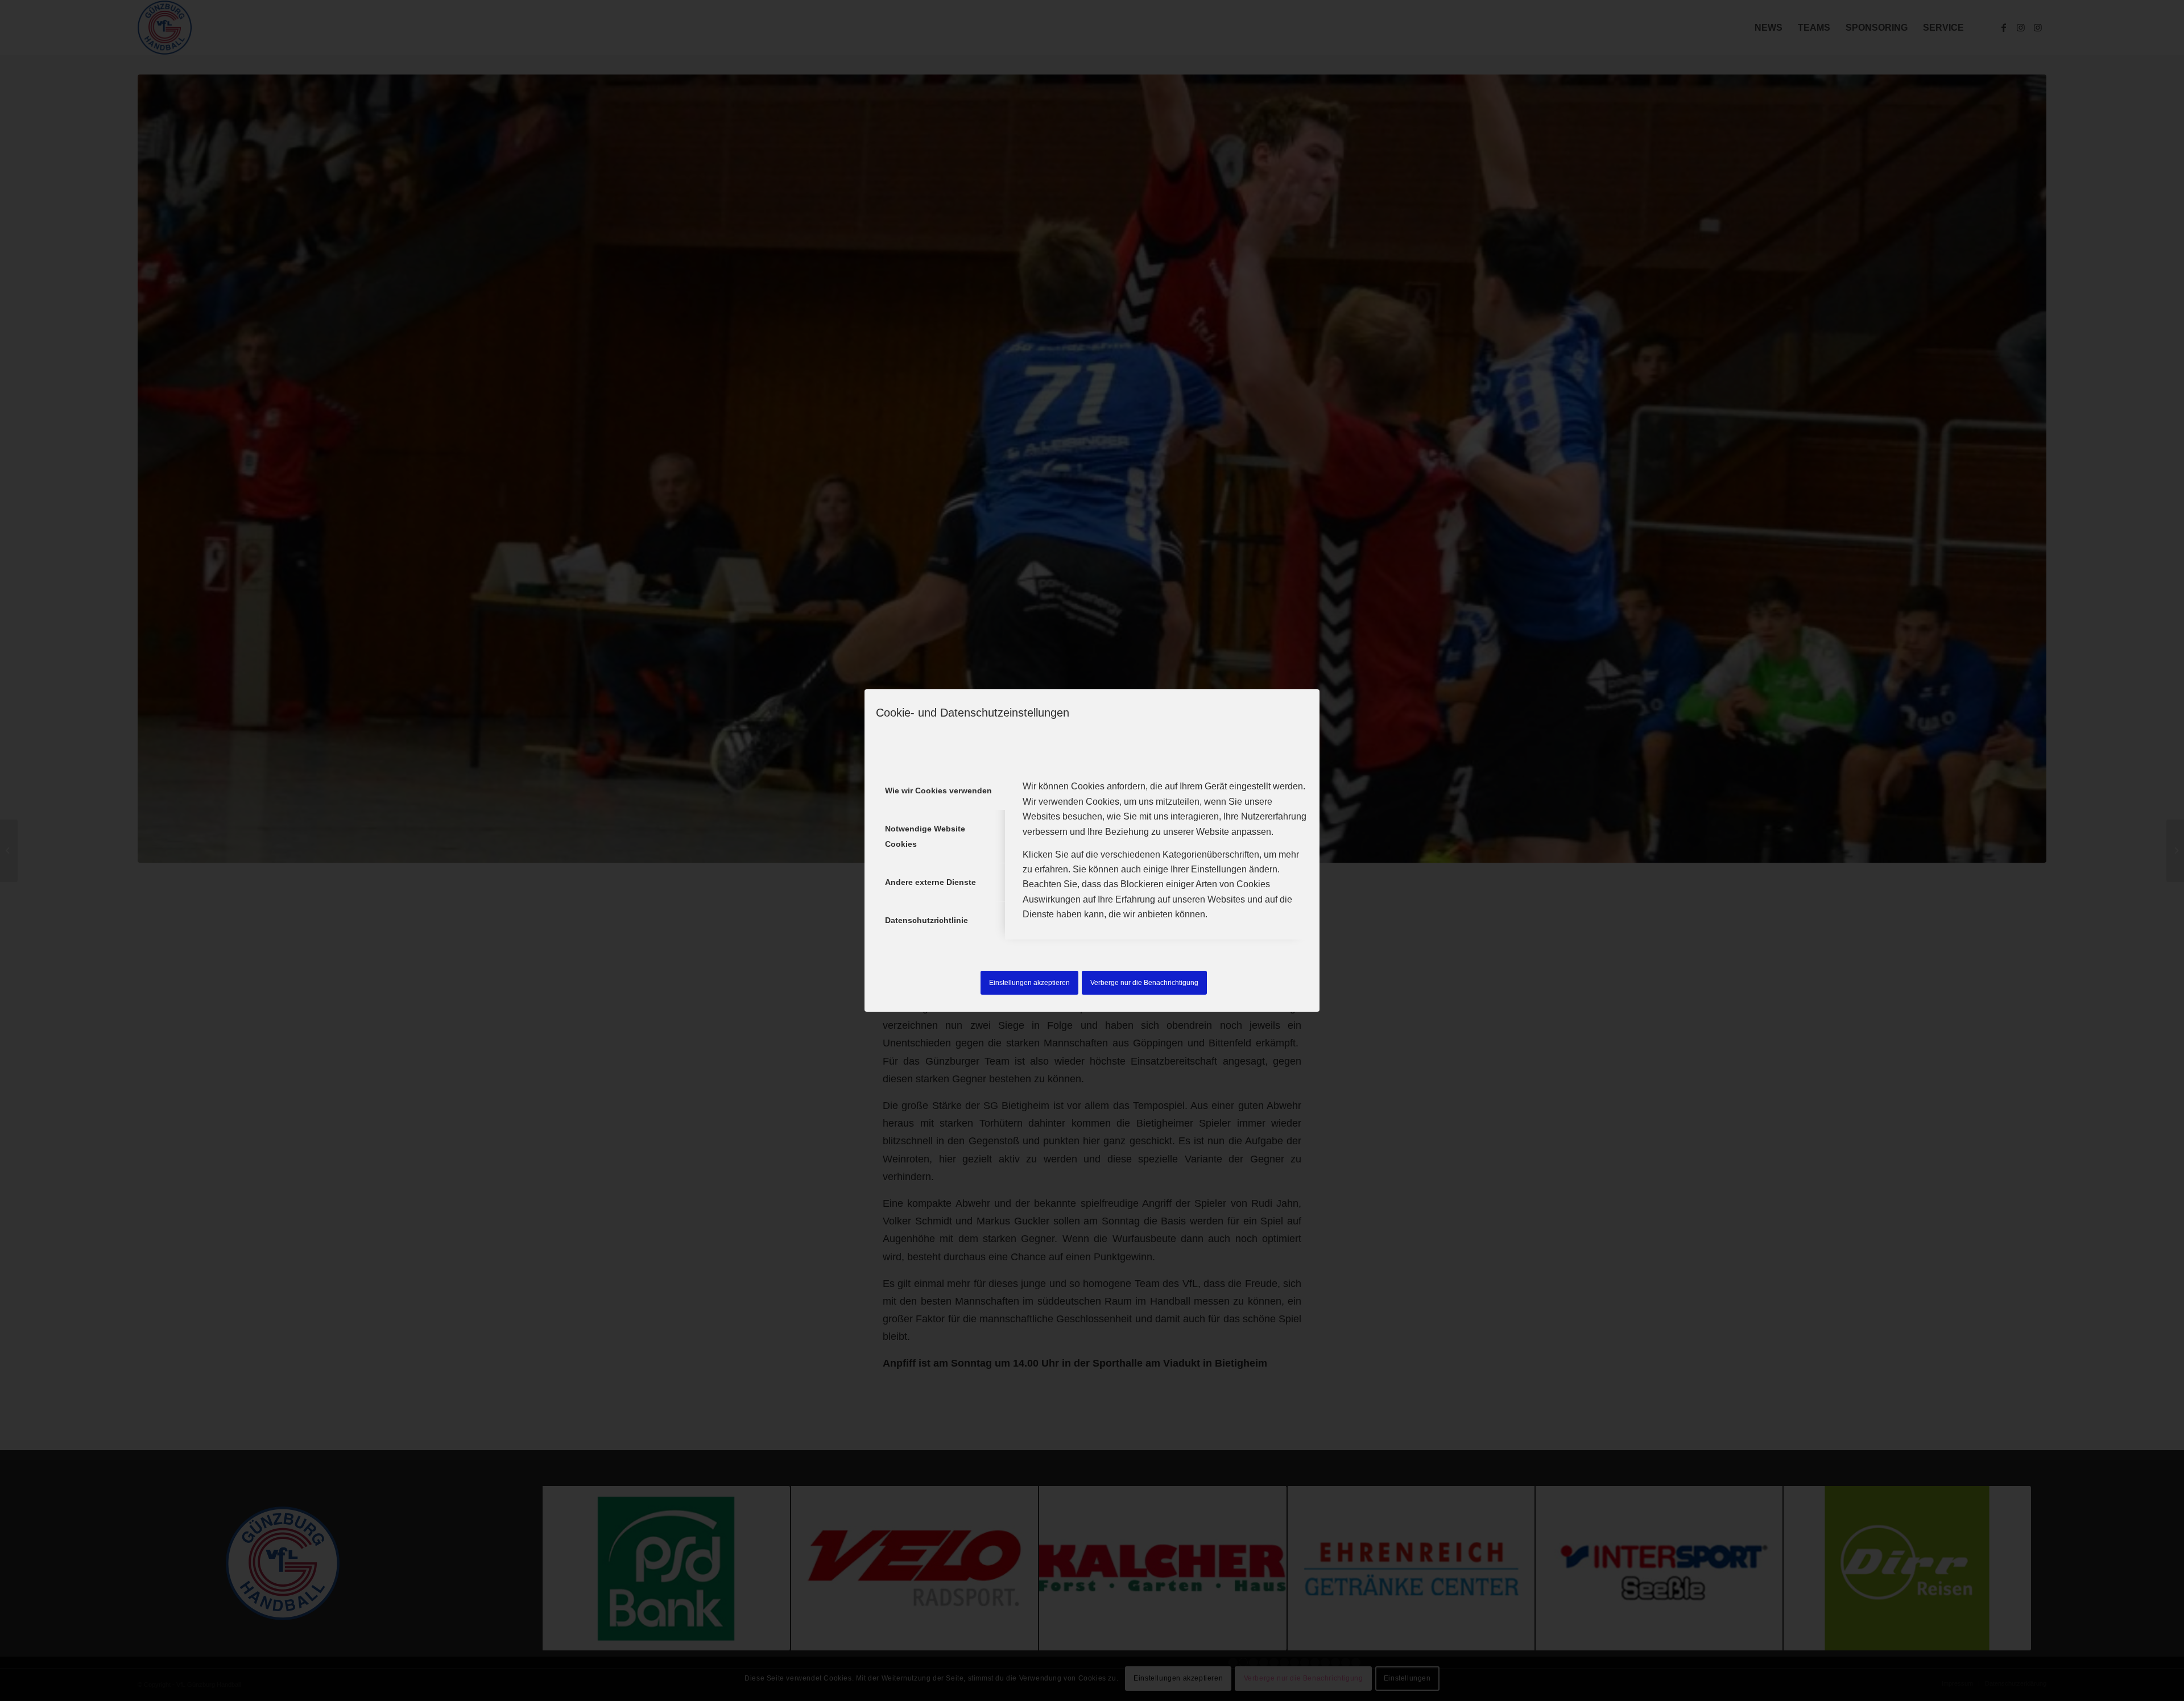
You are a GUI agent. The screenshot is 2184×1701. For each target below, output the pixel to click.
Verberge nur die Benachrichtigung (1144, 983)
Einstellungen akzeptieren (1029, 983)
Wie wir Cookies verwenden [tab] (938, 791)
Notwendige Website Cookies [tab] (925, 836)
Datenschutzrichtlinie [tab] (926, 920)
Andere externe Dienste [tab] (930, 882)
